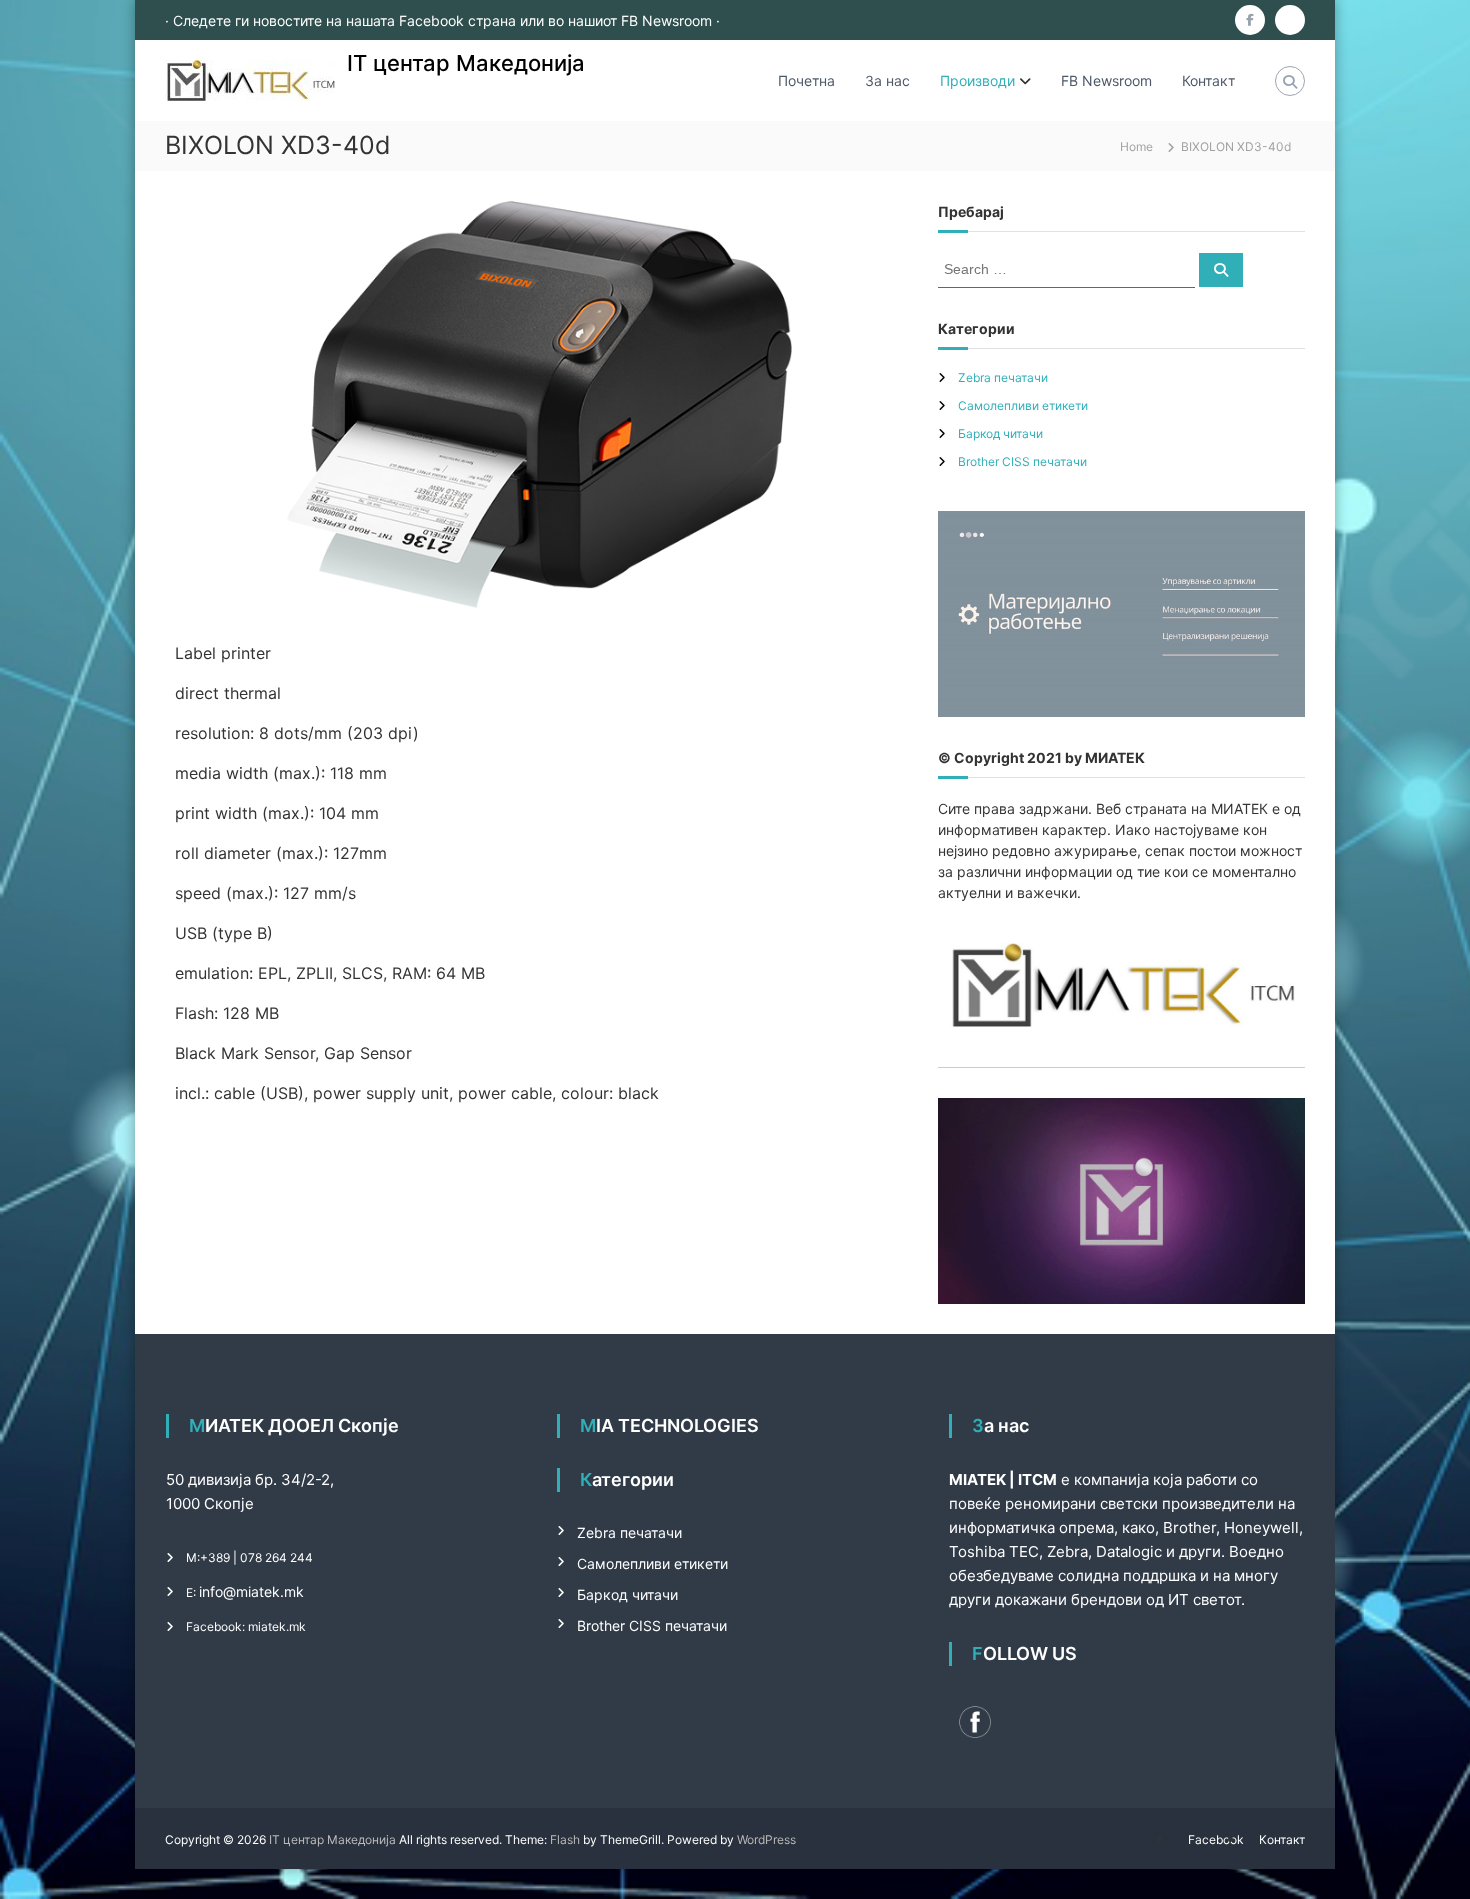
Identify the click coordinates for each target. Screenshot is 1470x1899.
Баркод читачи (1000, 433)
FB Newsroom (1106, 80)
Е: (191, 1592)
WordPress (766, 1839)
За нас (887, 80)
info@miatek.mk (251, 1591)
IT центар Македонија (466, 63)
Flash (565, 1839)
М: (193, 1557)
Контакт (1208, 80)
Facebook (1216, 1839)
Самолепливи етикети (1023, 405)
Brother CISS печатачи (1022, 461)
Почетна (806, 80)
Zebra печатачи (1003, 377)
